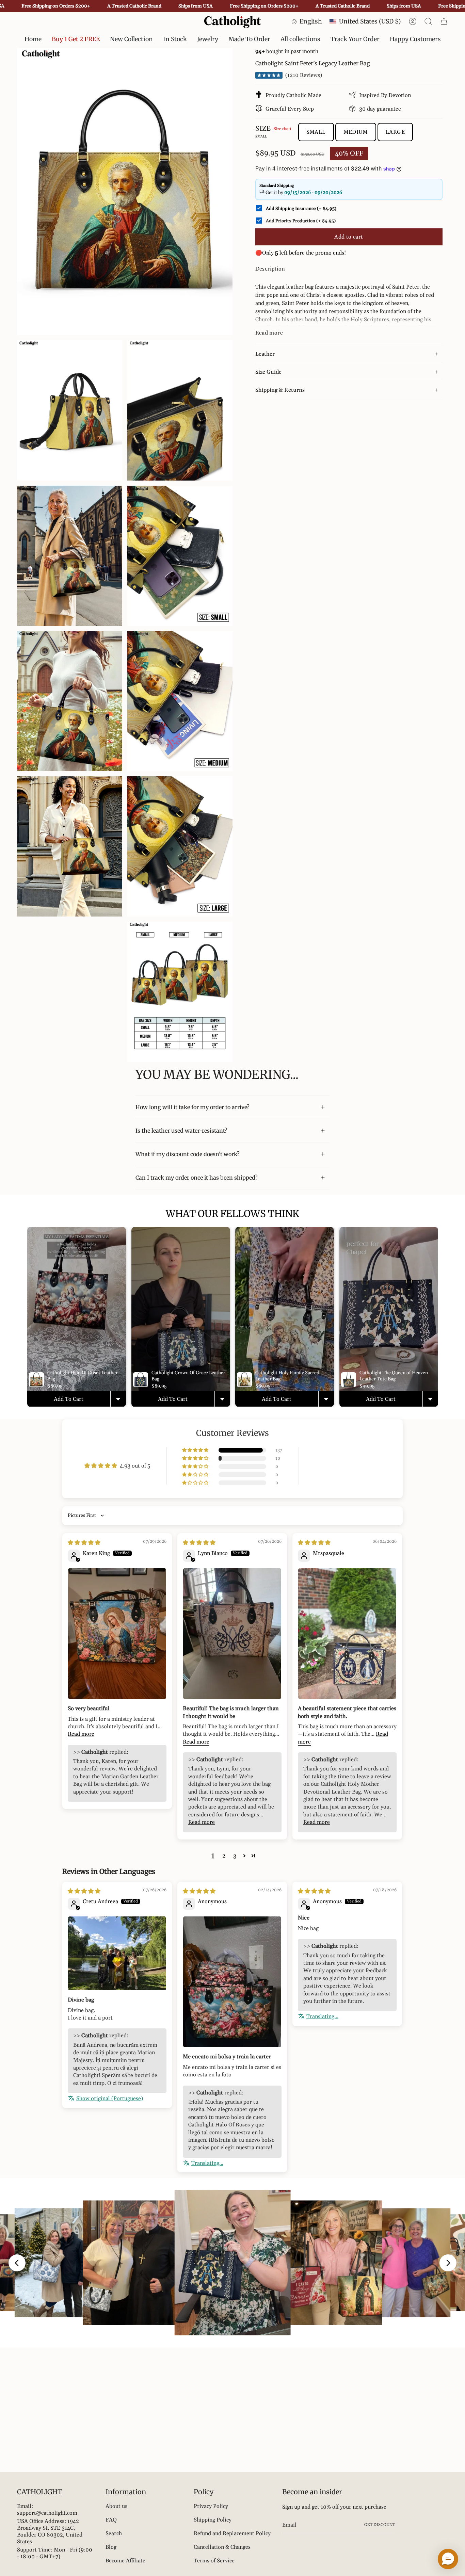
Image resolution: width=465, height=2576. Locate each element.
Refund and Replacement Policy (232, 2533)
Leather (265, 354)
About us (116, 2506)
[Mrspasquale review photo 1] (347, 1634)
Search (114, 2533)
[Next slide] (448, 2263)
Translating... (207, 2163)
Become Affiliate (125, 2561)
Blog (111, 2547)
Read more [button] (81, 1734)
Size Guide (268, 372)
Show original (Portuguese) (110, 2099)
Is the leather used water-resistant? (181, 1131)
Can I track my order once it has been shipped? (197, 1178)
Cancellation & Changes (222, 2547)
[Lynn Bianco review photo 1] (232, 1634)
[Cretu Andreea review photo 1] (117, 1953)
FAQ (111, 2520)
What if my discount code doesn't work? (188, 1154)
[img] (84, 1543)
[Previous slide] (17, 2263)
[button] (175, 39)
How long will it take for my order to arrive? (193, 1107)
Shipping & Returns (280, 390)
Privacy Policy (211, 2506)
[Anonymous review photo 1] (232, 1982)
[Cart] (444, 21)
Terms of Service (214, 2561)
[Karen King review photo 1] (117, 1634)
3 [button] (235, 1856)
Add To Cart (69, 1399)
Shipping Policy (213, 2520)
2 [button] (224, 1856)
